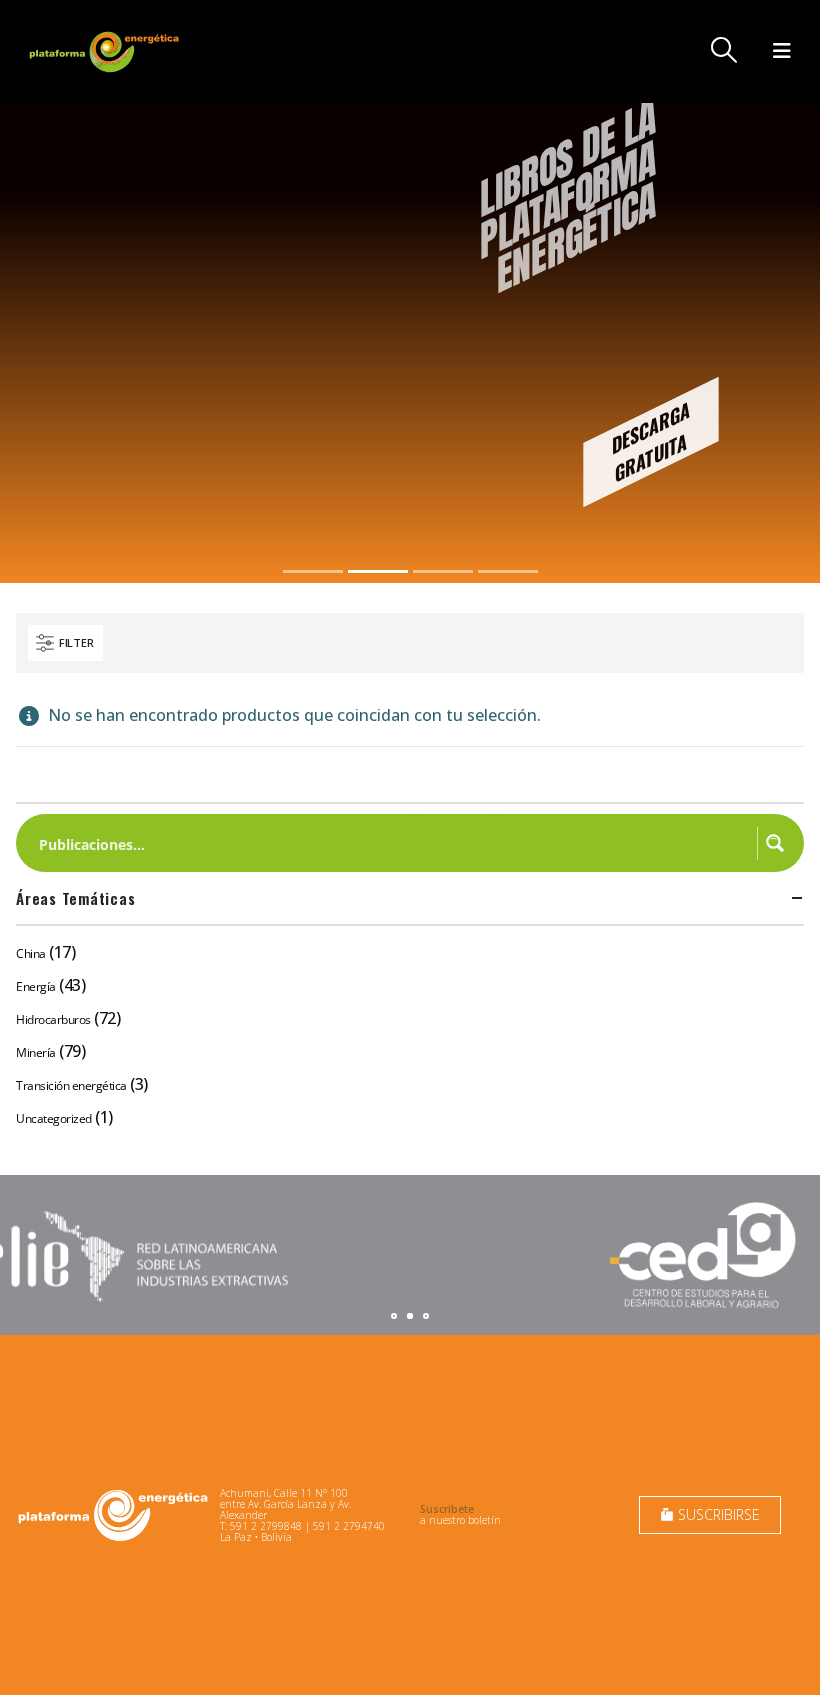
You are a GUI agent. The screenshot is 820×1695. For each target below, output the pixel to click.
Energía (36, 986)
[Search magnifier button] (775, 843)
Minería (36, 1052)
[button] (724, 50)
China (31, 953)
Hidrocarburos (53, 1019)
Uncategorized (54, 1118)
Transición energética (71, 1085)
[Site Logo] (106, 51)
